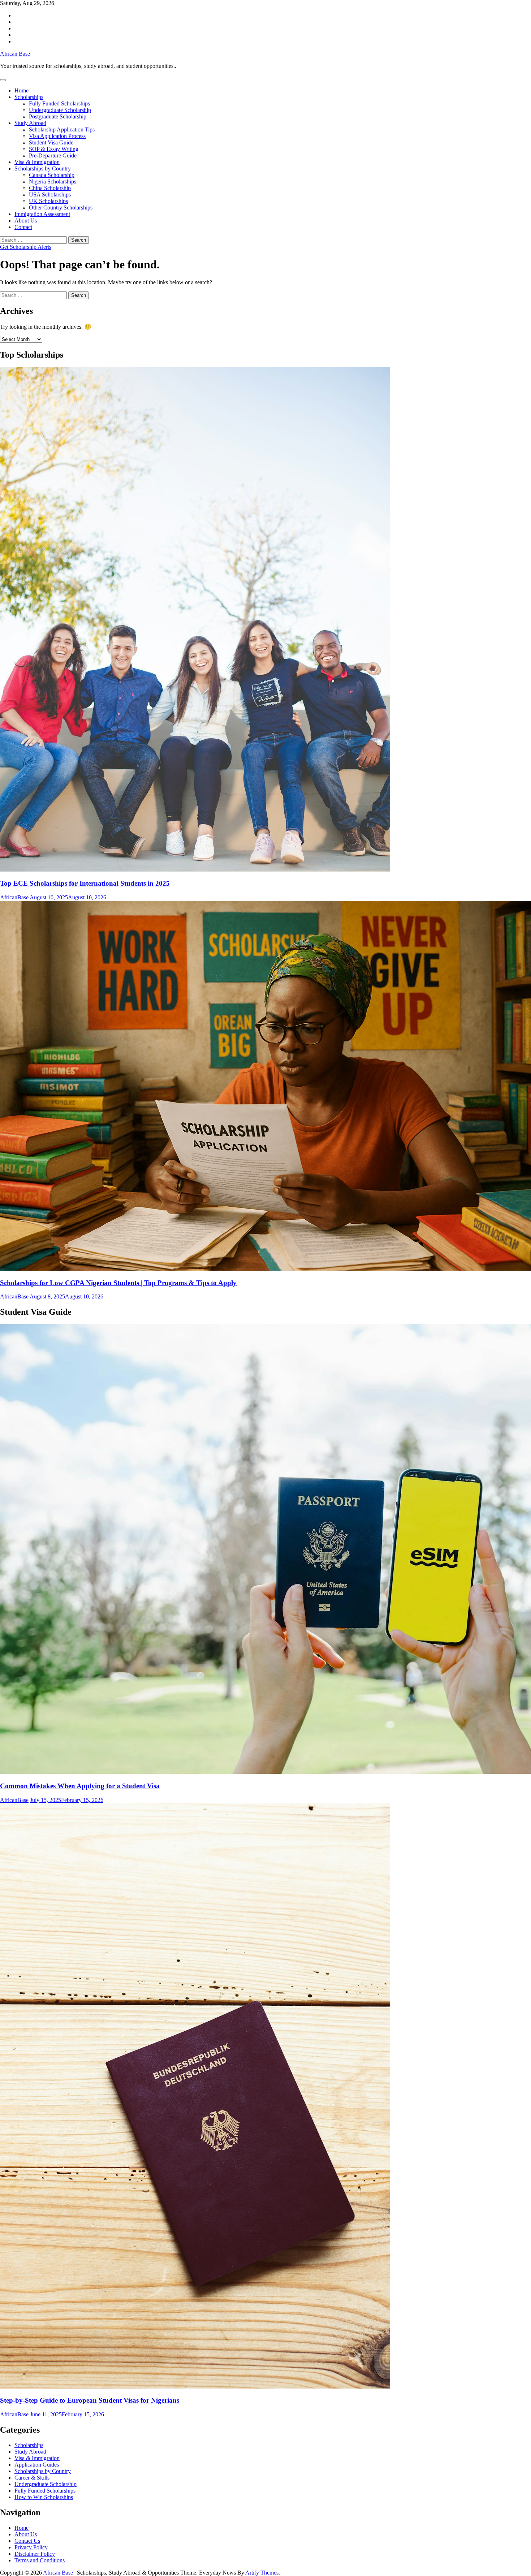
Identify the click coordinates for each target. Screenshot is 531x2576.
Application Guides (37, 2465)
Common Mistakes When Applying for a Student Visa (80, 1786)
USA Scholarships (50, 195)
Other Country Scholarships (61, 208)
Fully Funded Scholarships (59, 103)
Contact (23, 227)
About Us (26, 221)
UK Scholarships (48, 201)
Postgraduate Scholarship (58, 116)
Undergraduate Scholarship (60, 110)
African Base (15, 54)
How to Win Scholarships (44, 2497)
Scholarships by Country (43, 168)
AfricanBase (14, 897)
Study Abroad (30, 123)
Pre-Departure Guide (53, 155)
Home (21, 90)
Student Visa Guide (51, 142)
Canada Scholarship (52, 175)
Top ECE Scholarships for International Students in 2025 (85, 883)
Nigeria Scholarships (53, 181)
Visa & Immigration (37, 162)
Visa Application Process (57, 136)
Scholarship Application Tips (62, 129)
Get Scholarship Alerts (26, 247)
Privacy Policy (31, 2547)
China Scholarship (50, 188)
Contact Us (27, 2541)
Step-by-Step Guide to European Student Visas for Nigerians (90, 2400)
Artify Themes (262, 2573)
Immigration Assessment (42, 214)
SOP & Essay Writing (54, 149)
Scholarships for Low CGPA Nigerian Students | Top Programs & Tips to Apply (118, 1283)
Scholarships (29, 97)
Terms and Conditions (40, 2560)
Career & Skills (32, 2478)
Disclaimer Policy (35, 2554)
